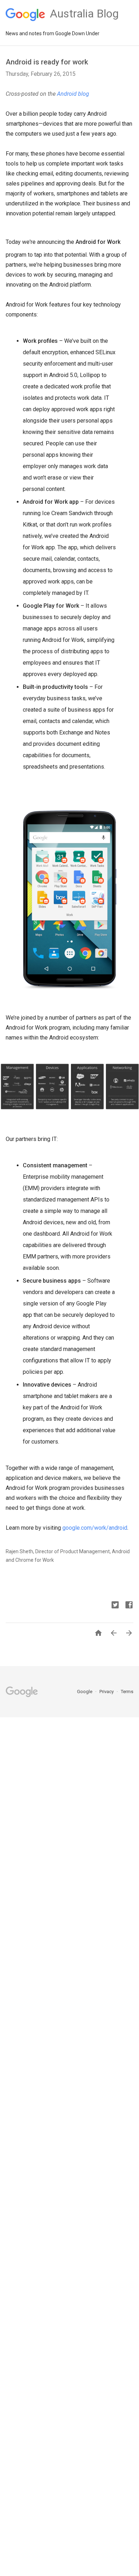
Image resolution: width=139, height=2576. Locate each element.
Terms (127, 1692)
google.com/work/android (95, 1528)
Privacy (107, 1692)
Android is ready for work (47, 62)
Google (85, 1692)
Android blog (73, 94)
